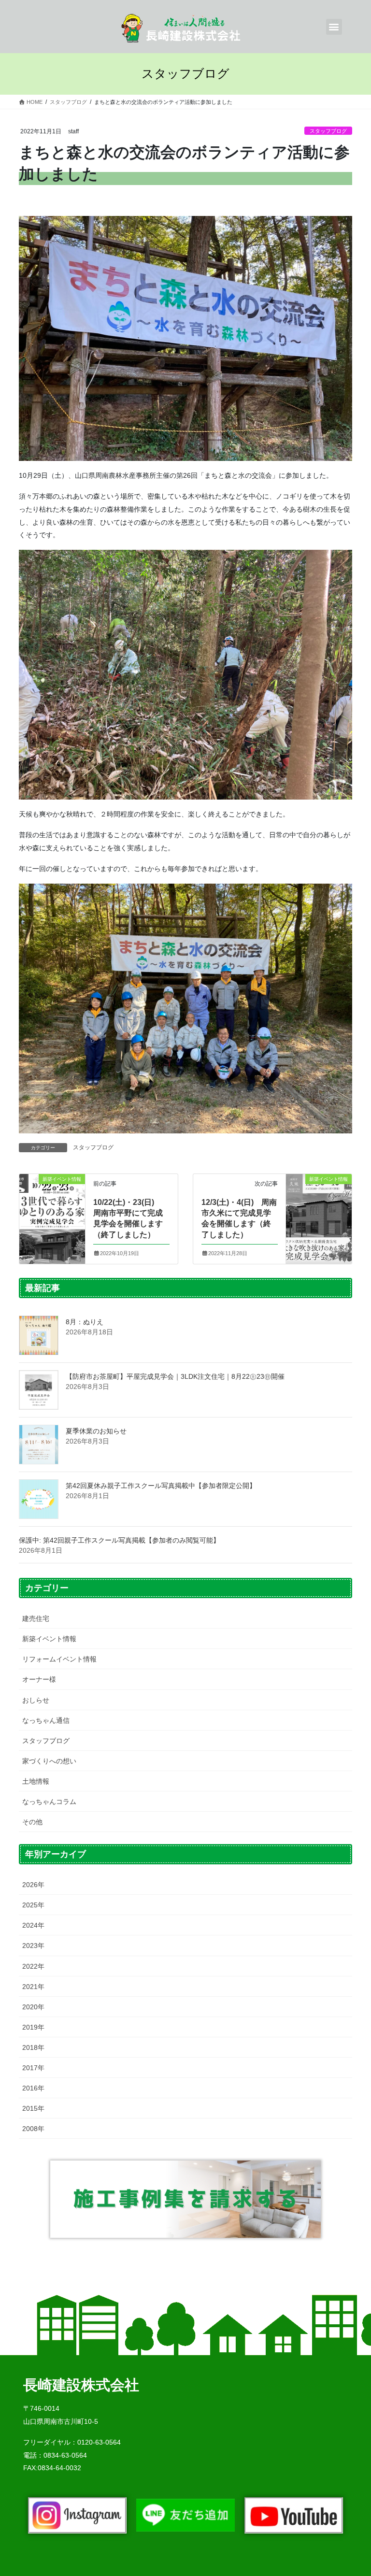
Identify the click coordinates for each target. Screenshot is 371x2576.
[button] (334, 27)
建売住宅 (36, 1618)
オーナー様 (39, 1679)
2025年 (33, 1905)
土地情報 (36, 1781)
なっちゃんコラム (49, 1802)
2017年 (33, 2068)
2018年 (33, 2047)
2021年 (33, 1987)
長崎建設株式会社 (81, 2385)
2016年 (33, 2088)
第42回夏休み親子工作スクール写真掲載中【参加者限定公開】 (161, 1486)
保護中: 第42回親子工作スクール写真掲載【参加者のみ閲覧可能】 (119, 1540)
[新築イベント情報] (52, 1206)
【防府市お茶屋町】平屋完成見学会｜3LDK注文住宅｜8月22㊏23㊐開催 (175, 1376)
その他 (32, 1822)
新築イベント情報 (49, 1639)
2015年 (33, 2108)
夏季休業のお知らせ (96, 1431)
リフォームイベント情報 (59, 1659)
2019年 (33, 2027)
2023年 (33, 1946)
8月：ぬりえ (85, 1322)
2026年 (33, 1885)
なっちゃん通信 (46, 1720)
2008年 (33, 2129)
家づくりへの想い (49, 1761)
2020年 (33, 2007)
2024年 (33, 1925)
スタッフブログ (328, 131)
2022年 (33, 1966)
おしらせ (36, 1700)
